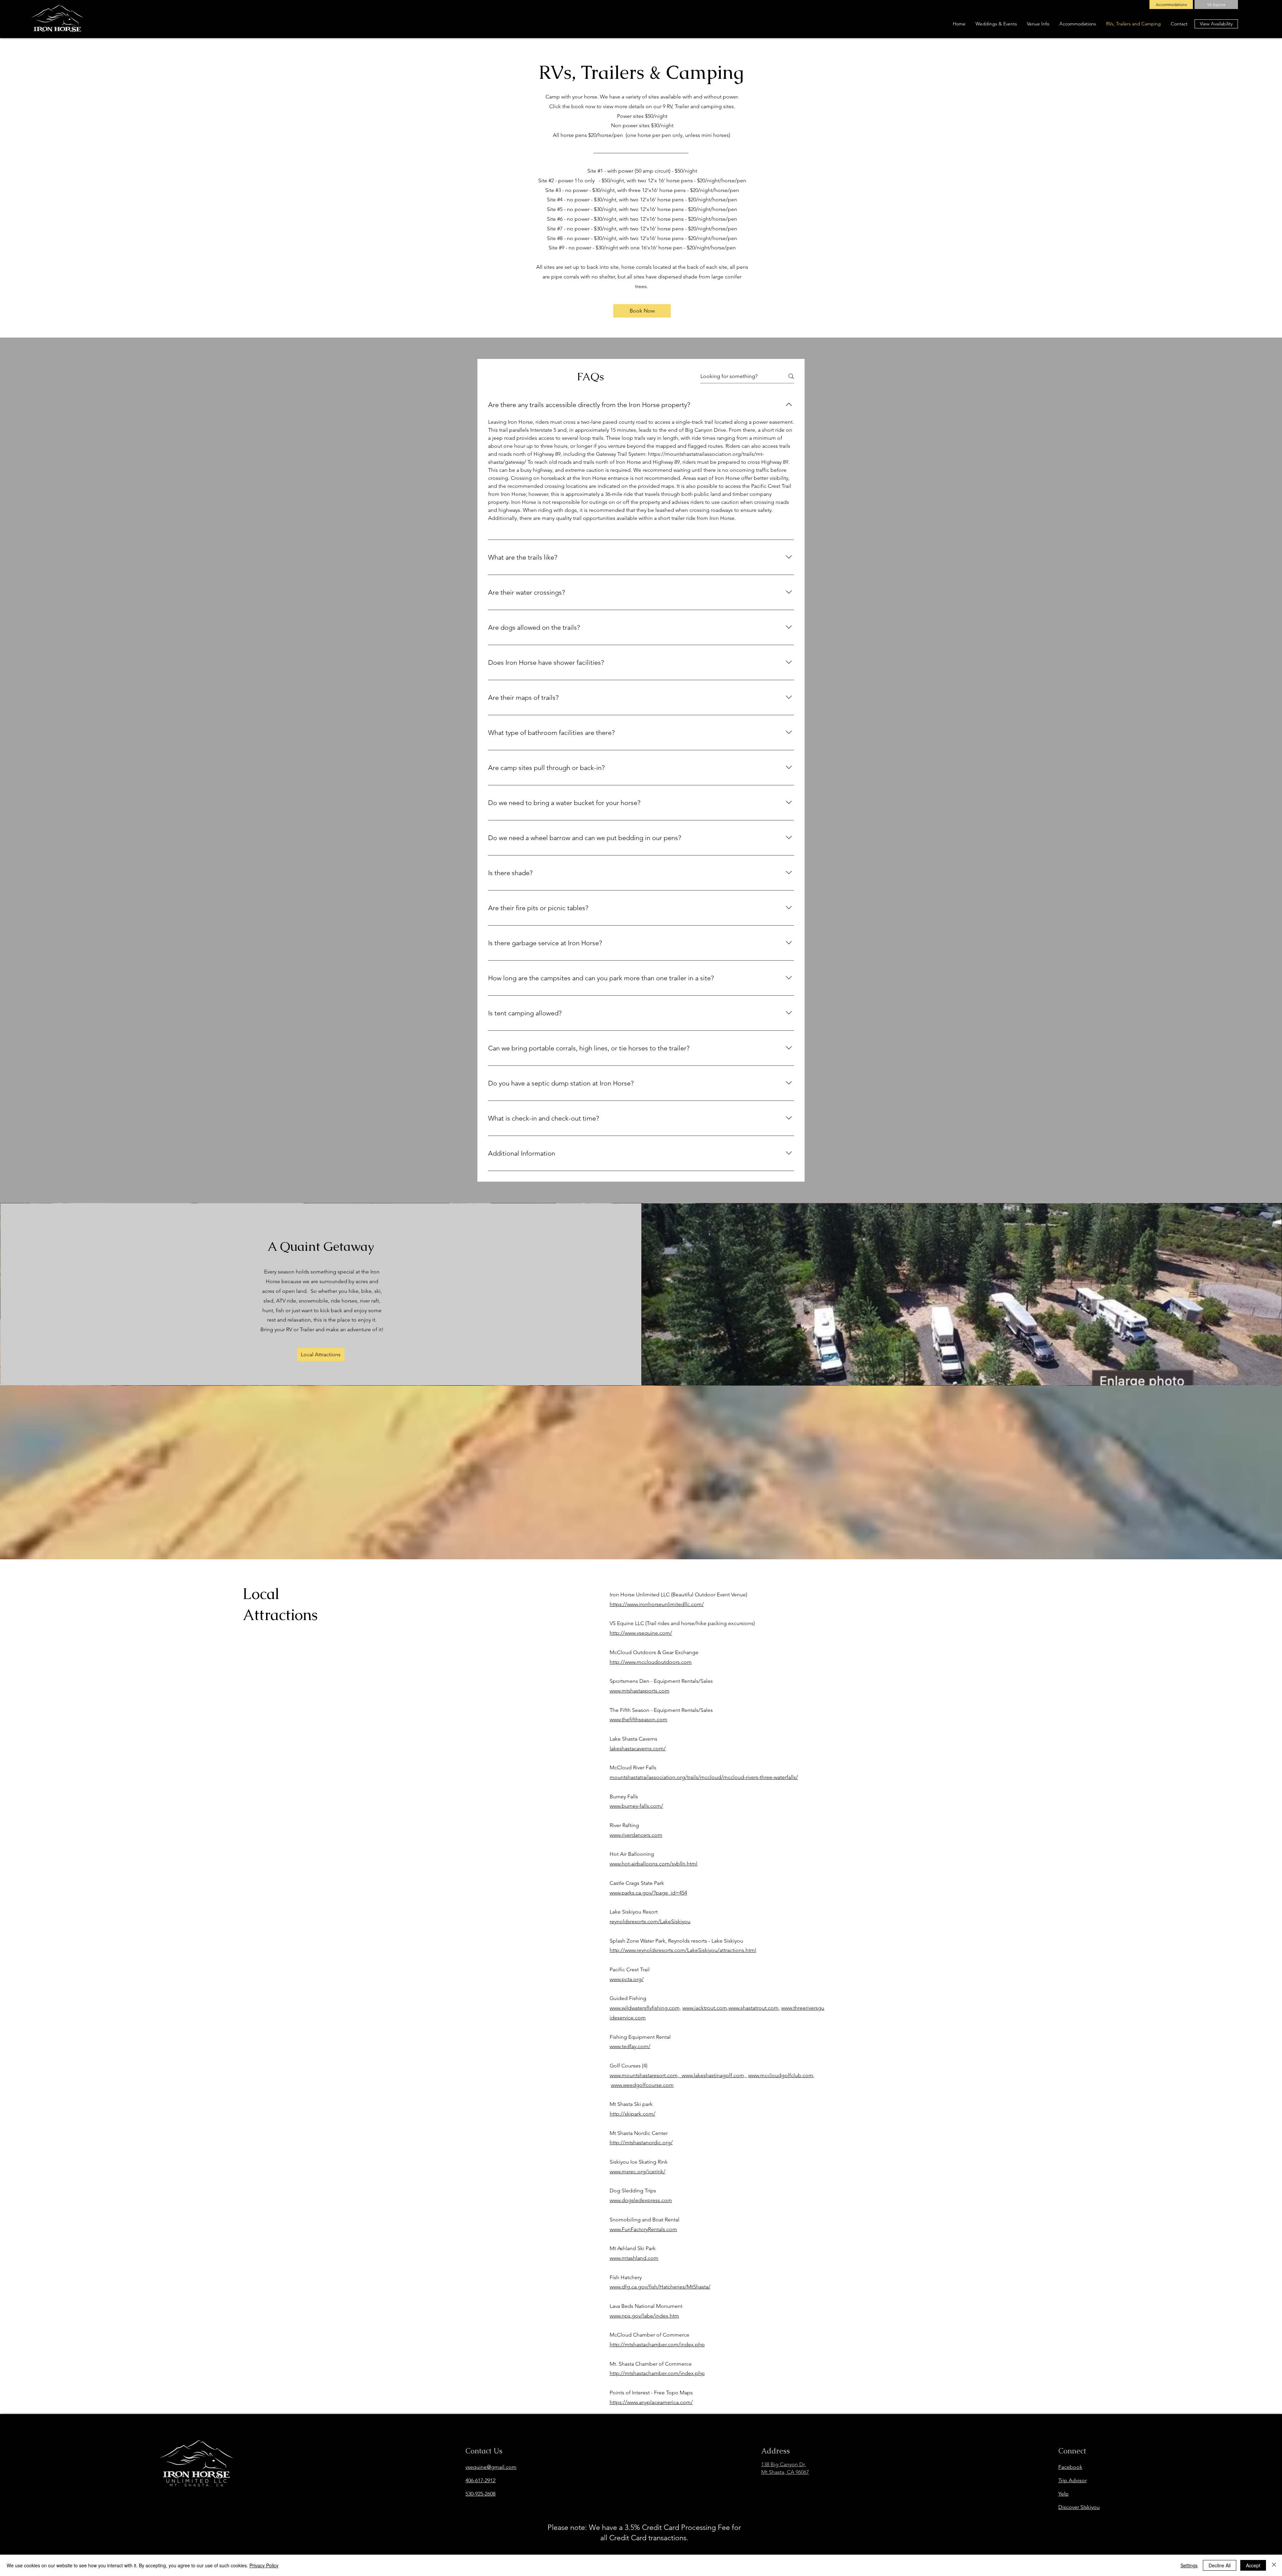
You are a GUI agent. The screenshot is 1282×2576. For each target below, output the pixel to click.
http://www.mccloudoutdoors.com (651, 1662)
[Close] (1274, 2565)
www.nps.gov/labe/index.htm (644, 2316)
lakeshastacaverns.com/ (638, 1748)
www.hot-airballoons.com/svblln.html (654, 1864)
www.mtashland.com (634, 2258)
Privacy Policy (264, 2565)
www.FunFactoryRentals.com (643, 2229)
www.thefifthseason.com (638, 1719)
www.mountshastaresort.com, (646, 2075)
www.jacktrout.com (705, 2008)
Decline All (1220, 2565)
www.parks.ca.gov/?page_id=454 (648, 1893)
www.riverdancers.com (636, 1835)
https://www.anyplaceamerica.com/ (651, 2402)
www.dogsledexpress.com (641, 2200)
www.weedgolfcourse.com (642, 2085)
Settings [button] (1189, 2565)
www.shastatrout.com (754, 2008)
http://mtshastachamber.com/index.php (657, 2344)
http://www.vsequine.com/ (641, 1633)
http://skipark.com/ (632, 2114)
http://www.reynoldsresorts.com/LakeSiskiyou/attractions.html (683, 1950)
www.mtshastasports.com (639, 1691)
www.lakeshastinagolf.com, (714, 2075)
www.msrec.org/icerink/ (637, 2171)
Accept (1253, 2565)
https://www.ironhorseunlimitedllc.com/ (657, 1604)
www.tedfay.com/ (630, 2046)
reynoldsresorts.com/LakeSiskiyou (650, 1921)
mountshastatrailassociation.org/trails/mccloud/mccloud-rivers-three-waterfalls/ (704, 1777)
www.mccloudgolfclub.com (781, 2075)
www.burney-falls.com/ (636, 1806)
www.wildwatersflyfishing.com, (645, 2008)
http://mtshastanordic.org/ (641, 2142)
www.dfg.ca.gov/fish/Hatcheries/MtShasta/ (660, 2287)
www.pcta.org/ (627, 1979)
